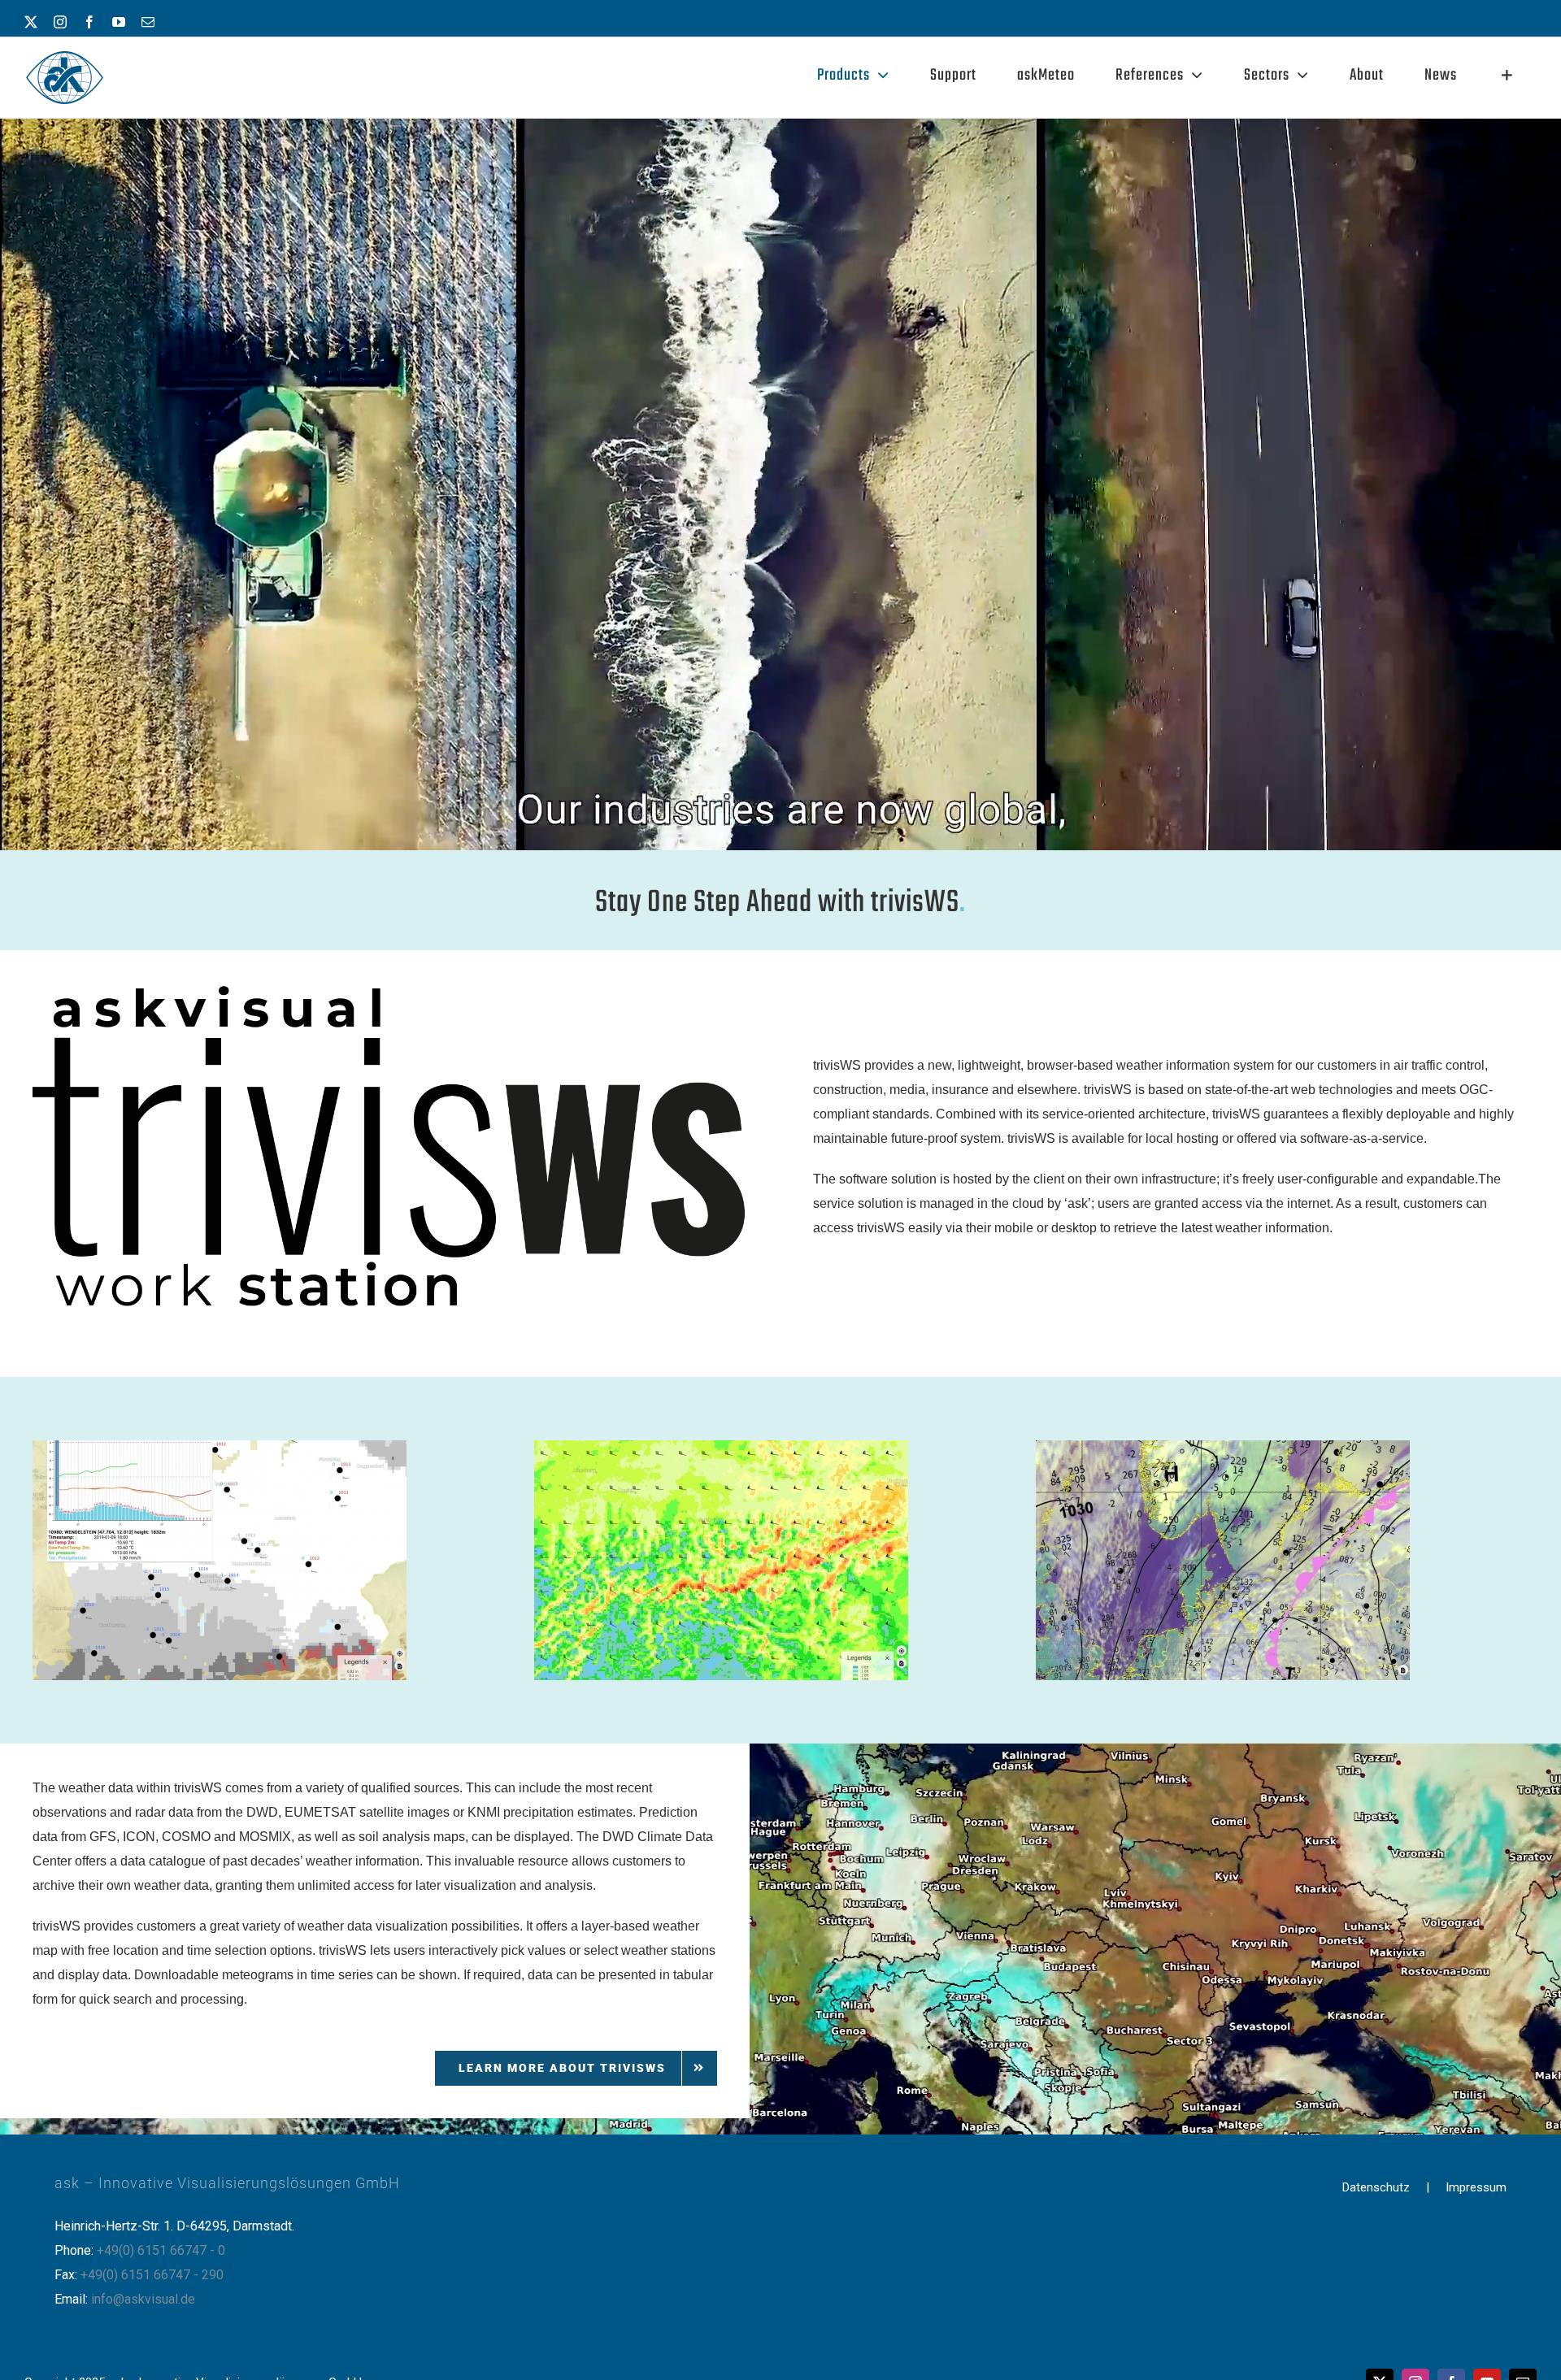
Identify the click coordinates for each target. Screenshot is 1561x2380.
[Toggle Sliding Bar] (1507, 76)
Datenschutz (1376, 2187)
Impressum (1476, 2187)
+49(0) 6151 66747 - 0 (161, 2250)
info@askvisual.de (143, 2299)
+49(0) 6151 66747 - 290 (152, 2275)
